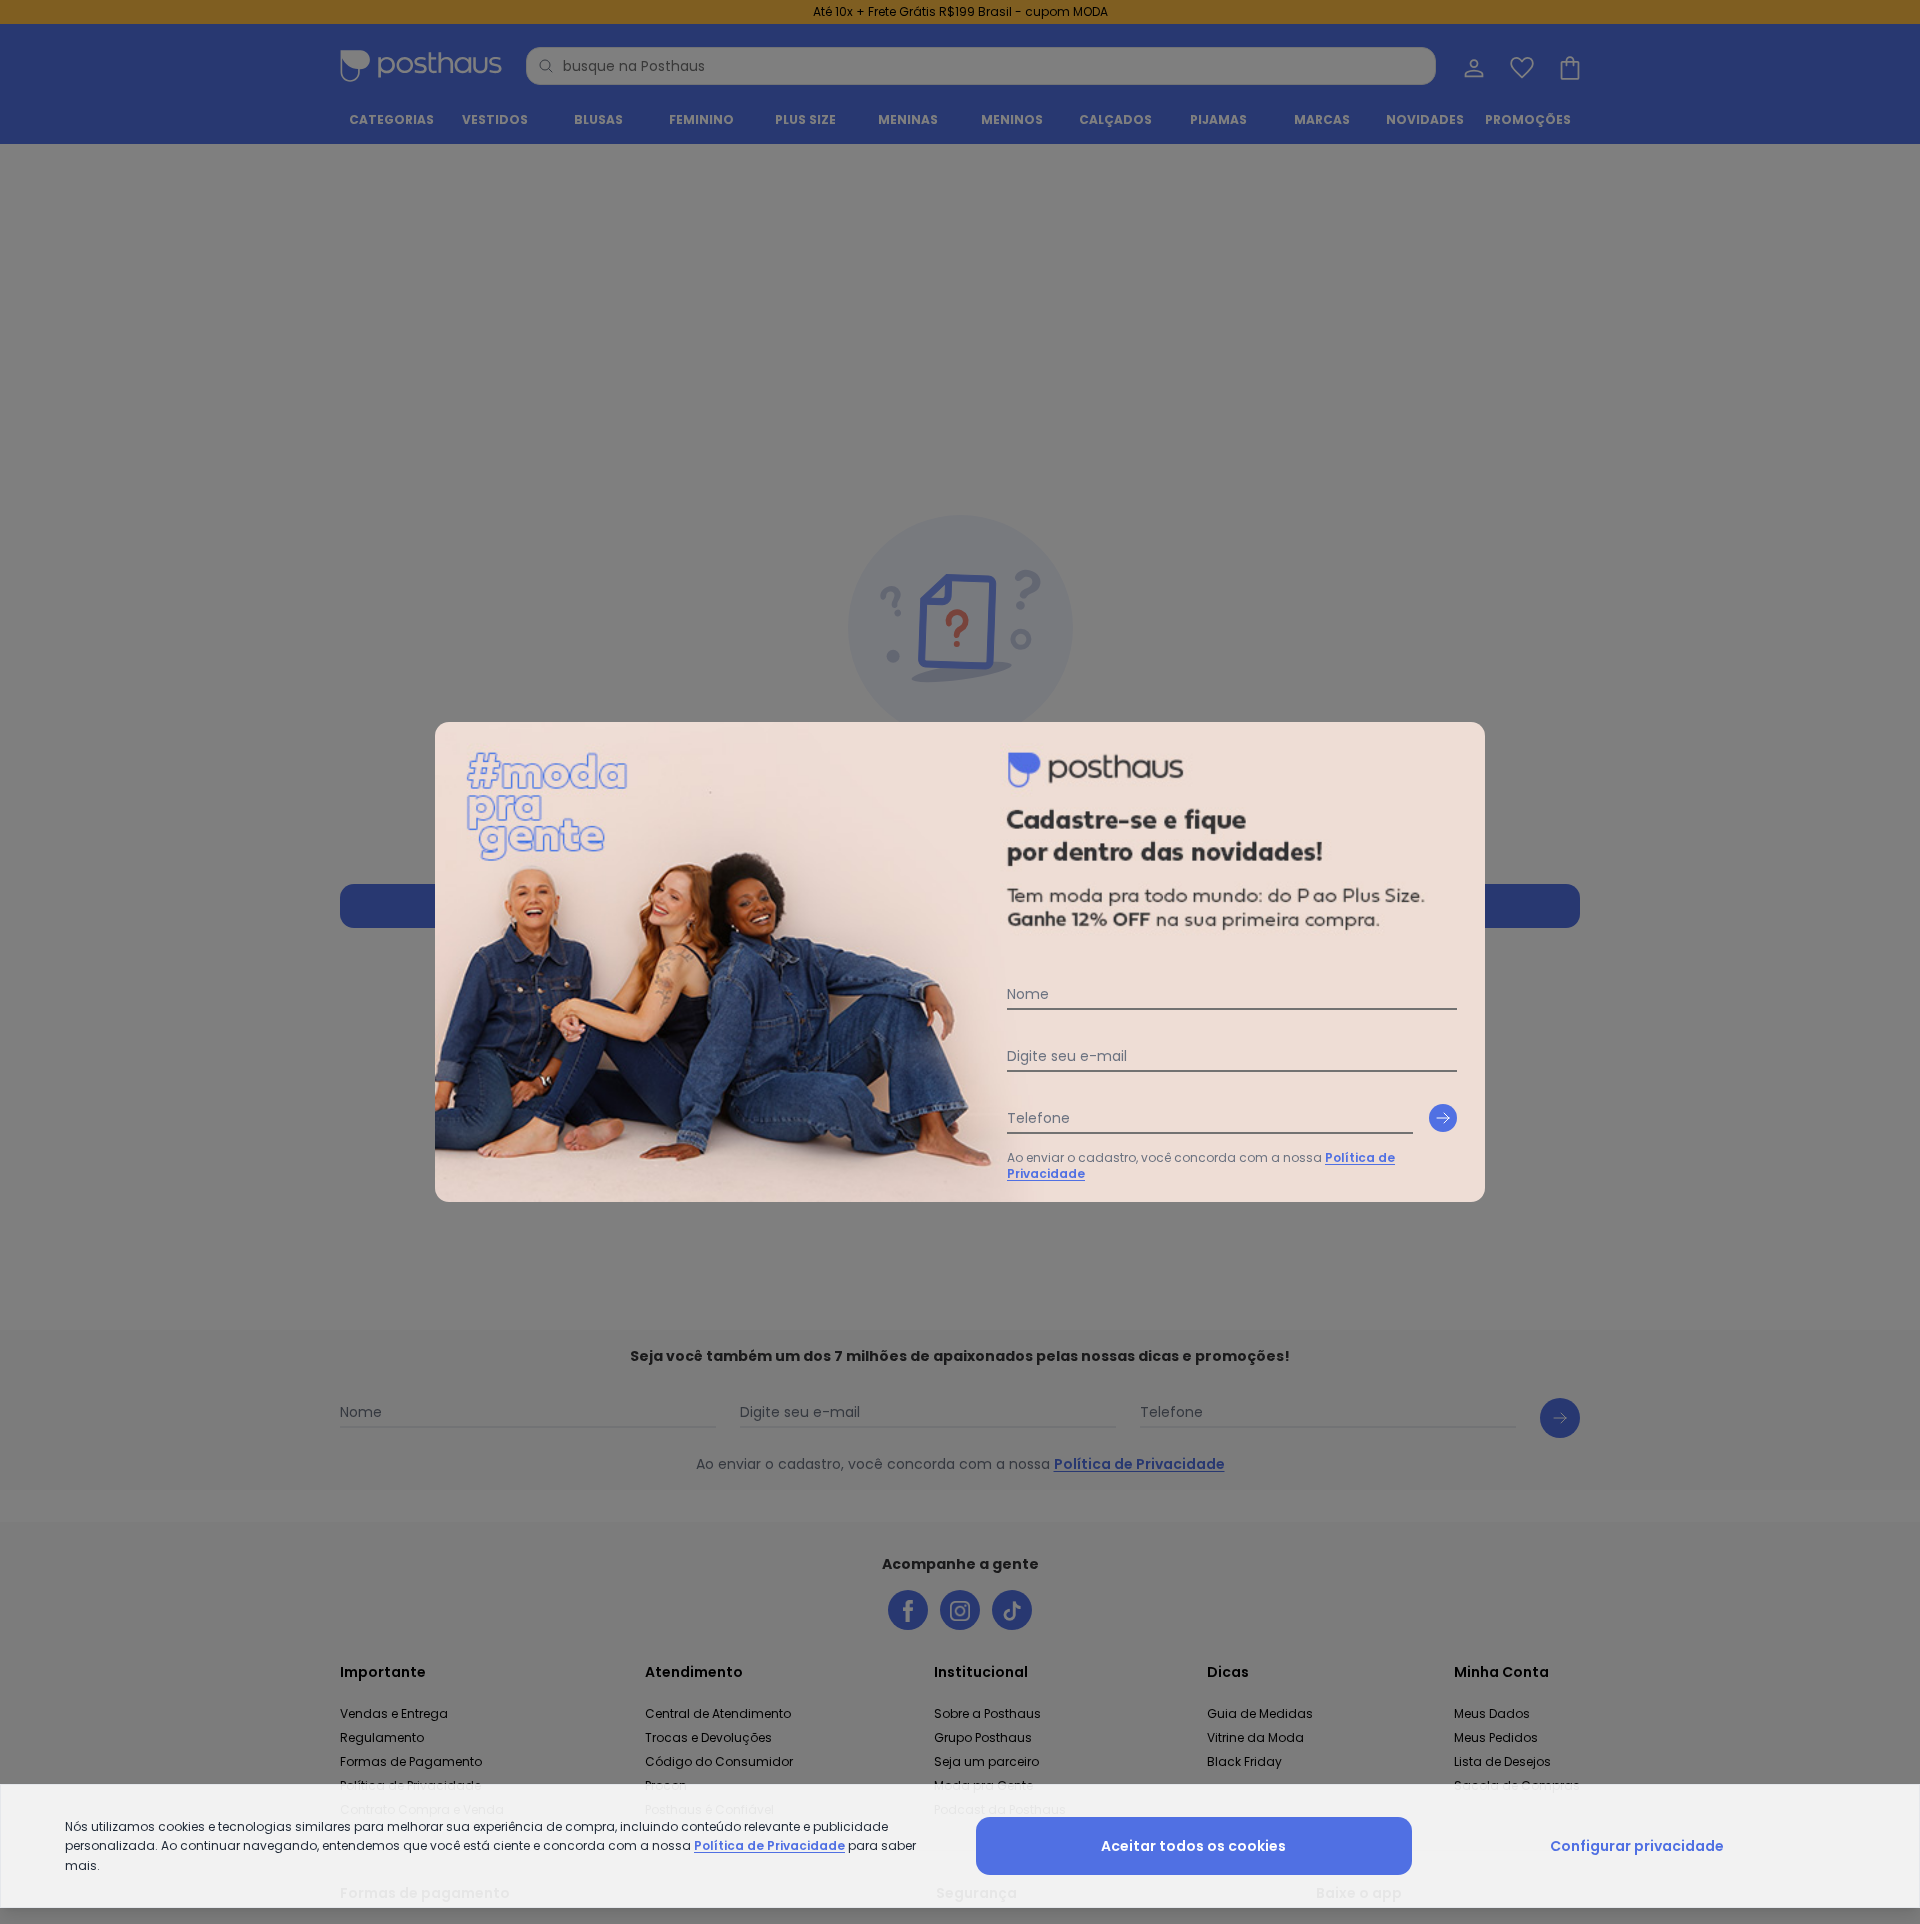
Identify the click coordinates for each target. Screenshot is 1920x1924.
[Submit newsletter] (1443, 1118)
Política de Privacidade (769, 1845)
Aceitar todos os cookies (1193, 1846)
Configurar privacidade (1637, 1846)
